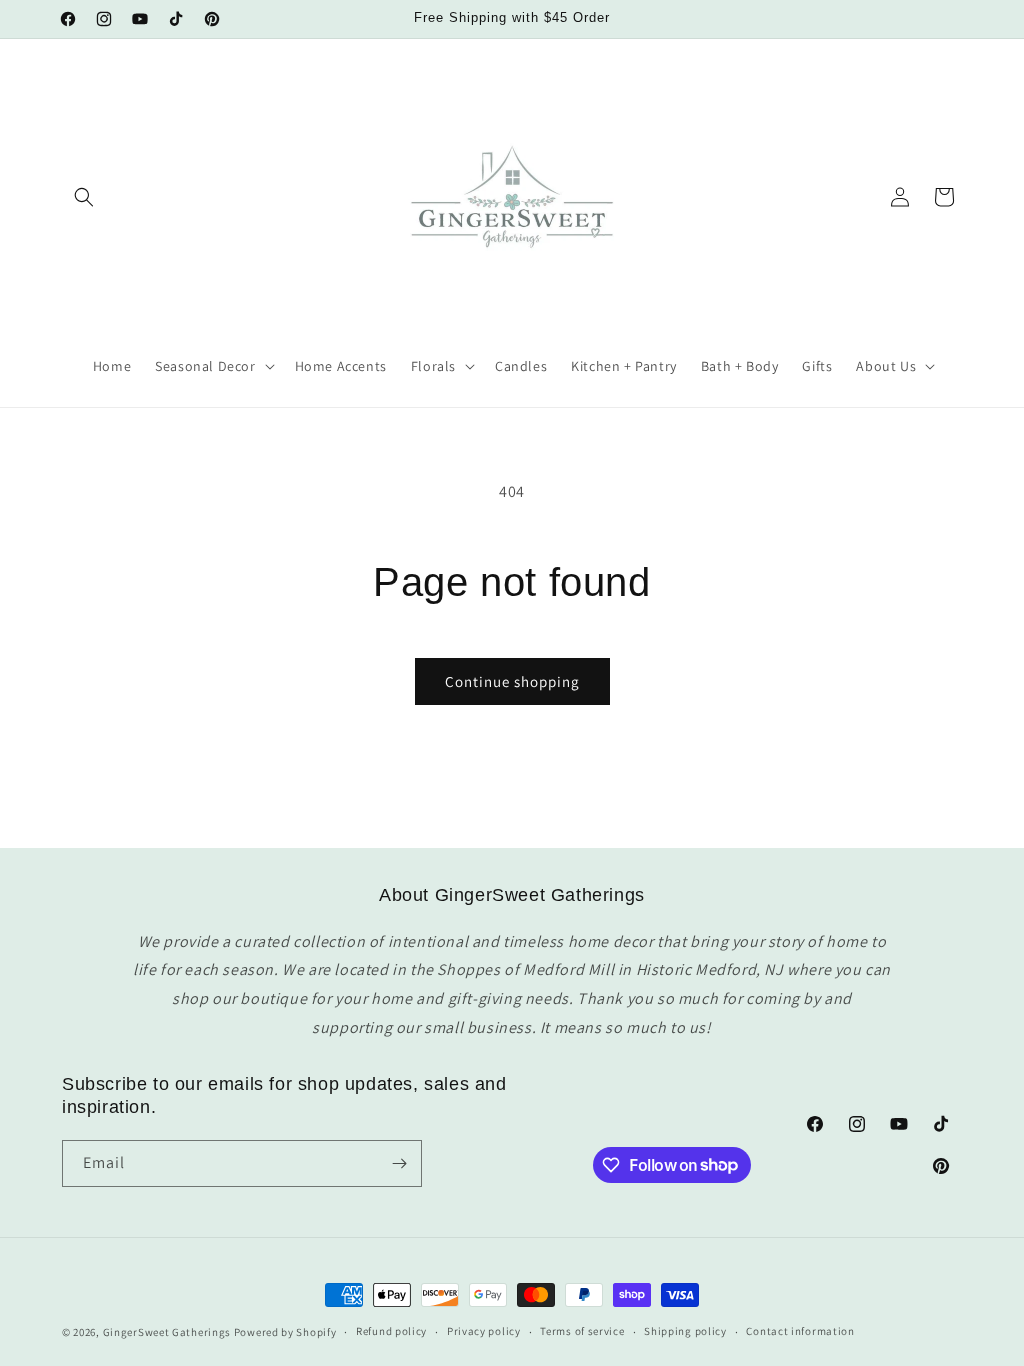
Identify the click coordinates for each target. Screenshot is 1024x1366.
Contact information (800, 1331)
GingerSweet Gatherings (167, 1332)
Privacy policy (484, 1331)
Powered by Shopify (285, 1332)
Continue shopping (512, 681)
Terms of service (582, 1331)
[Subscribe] (399, 1163)
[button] (84, 197)
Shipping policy (685, 1331)
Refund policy (391, 1331)
